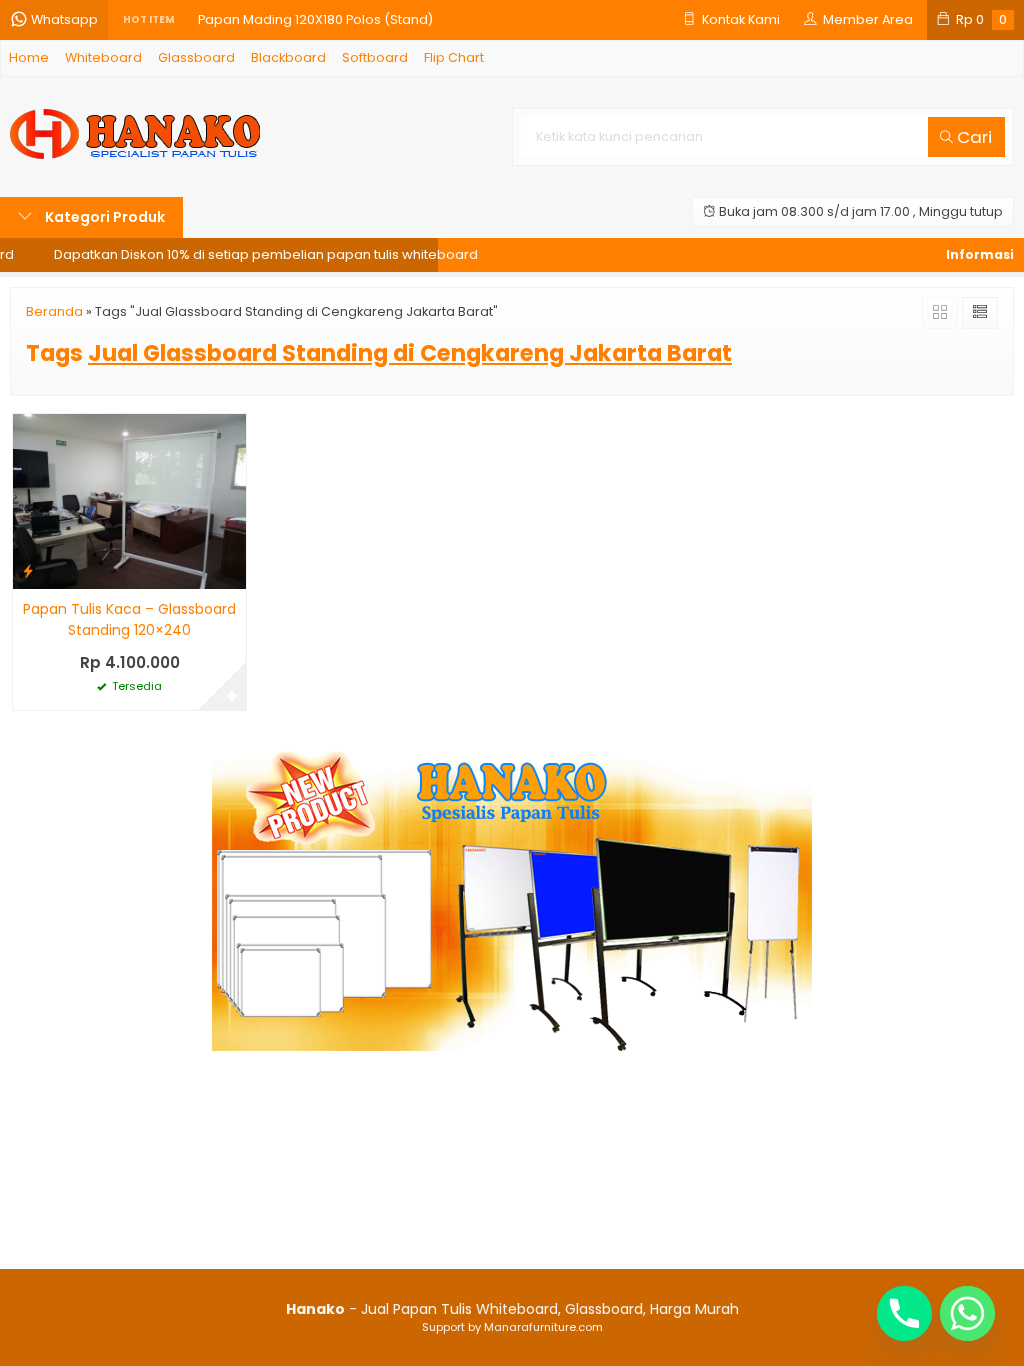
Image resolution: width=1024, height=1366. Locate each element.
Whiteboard (103, 57)
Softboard (375, 57)
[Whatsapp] (967, 1313)
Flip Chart (454, 57)
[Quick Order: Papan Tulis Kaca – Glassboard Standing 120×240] (28, 570)
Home (29, 57)
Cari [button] (972, 137)
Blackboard (288, 57)
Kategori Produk (103, 217)
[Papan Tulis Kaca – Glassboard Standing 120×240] (129, 501)
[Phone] (904, 1313)
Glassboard (196, 57)
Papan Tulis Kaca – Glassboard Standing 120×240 (129, 619)
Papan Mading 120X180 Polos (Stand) (315, 19)
